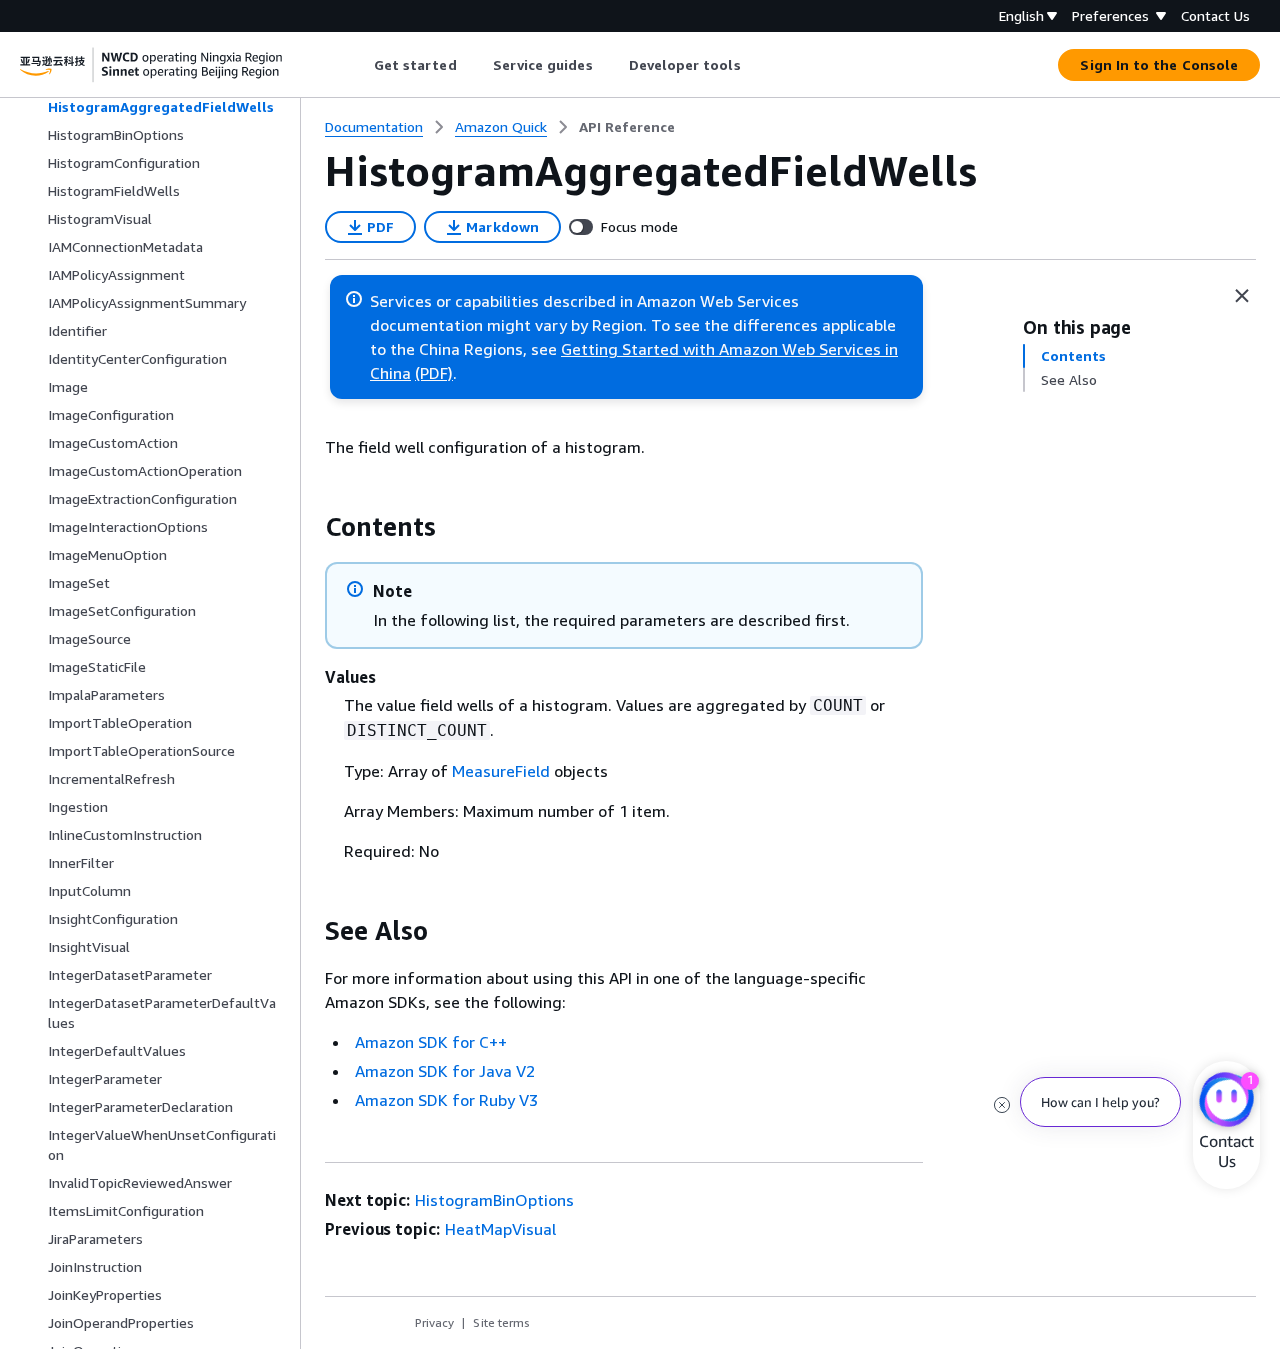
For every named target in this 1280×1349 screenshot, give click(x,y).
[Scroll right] (755, 65)
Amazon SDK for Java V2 (445, 1071)
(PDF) (434, 373)
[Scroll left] (358, 65)
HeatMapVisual (500, 1229)
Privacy (434, 1322)
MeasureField (501, 771)
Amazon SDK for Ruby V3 (446, 1100)
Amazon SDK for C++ (431, 1042)
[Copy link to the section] (309, 527)
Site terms (501, 1322)
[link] (627, 127)
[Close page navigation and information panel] (1242, 296)
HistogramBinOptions (494, 1200)
